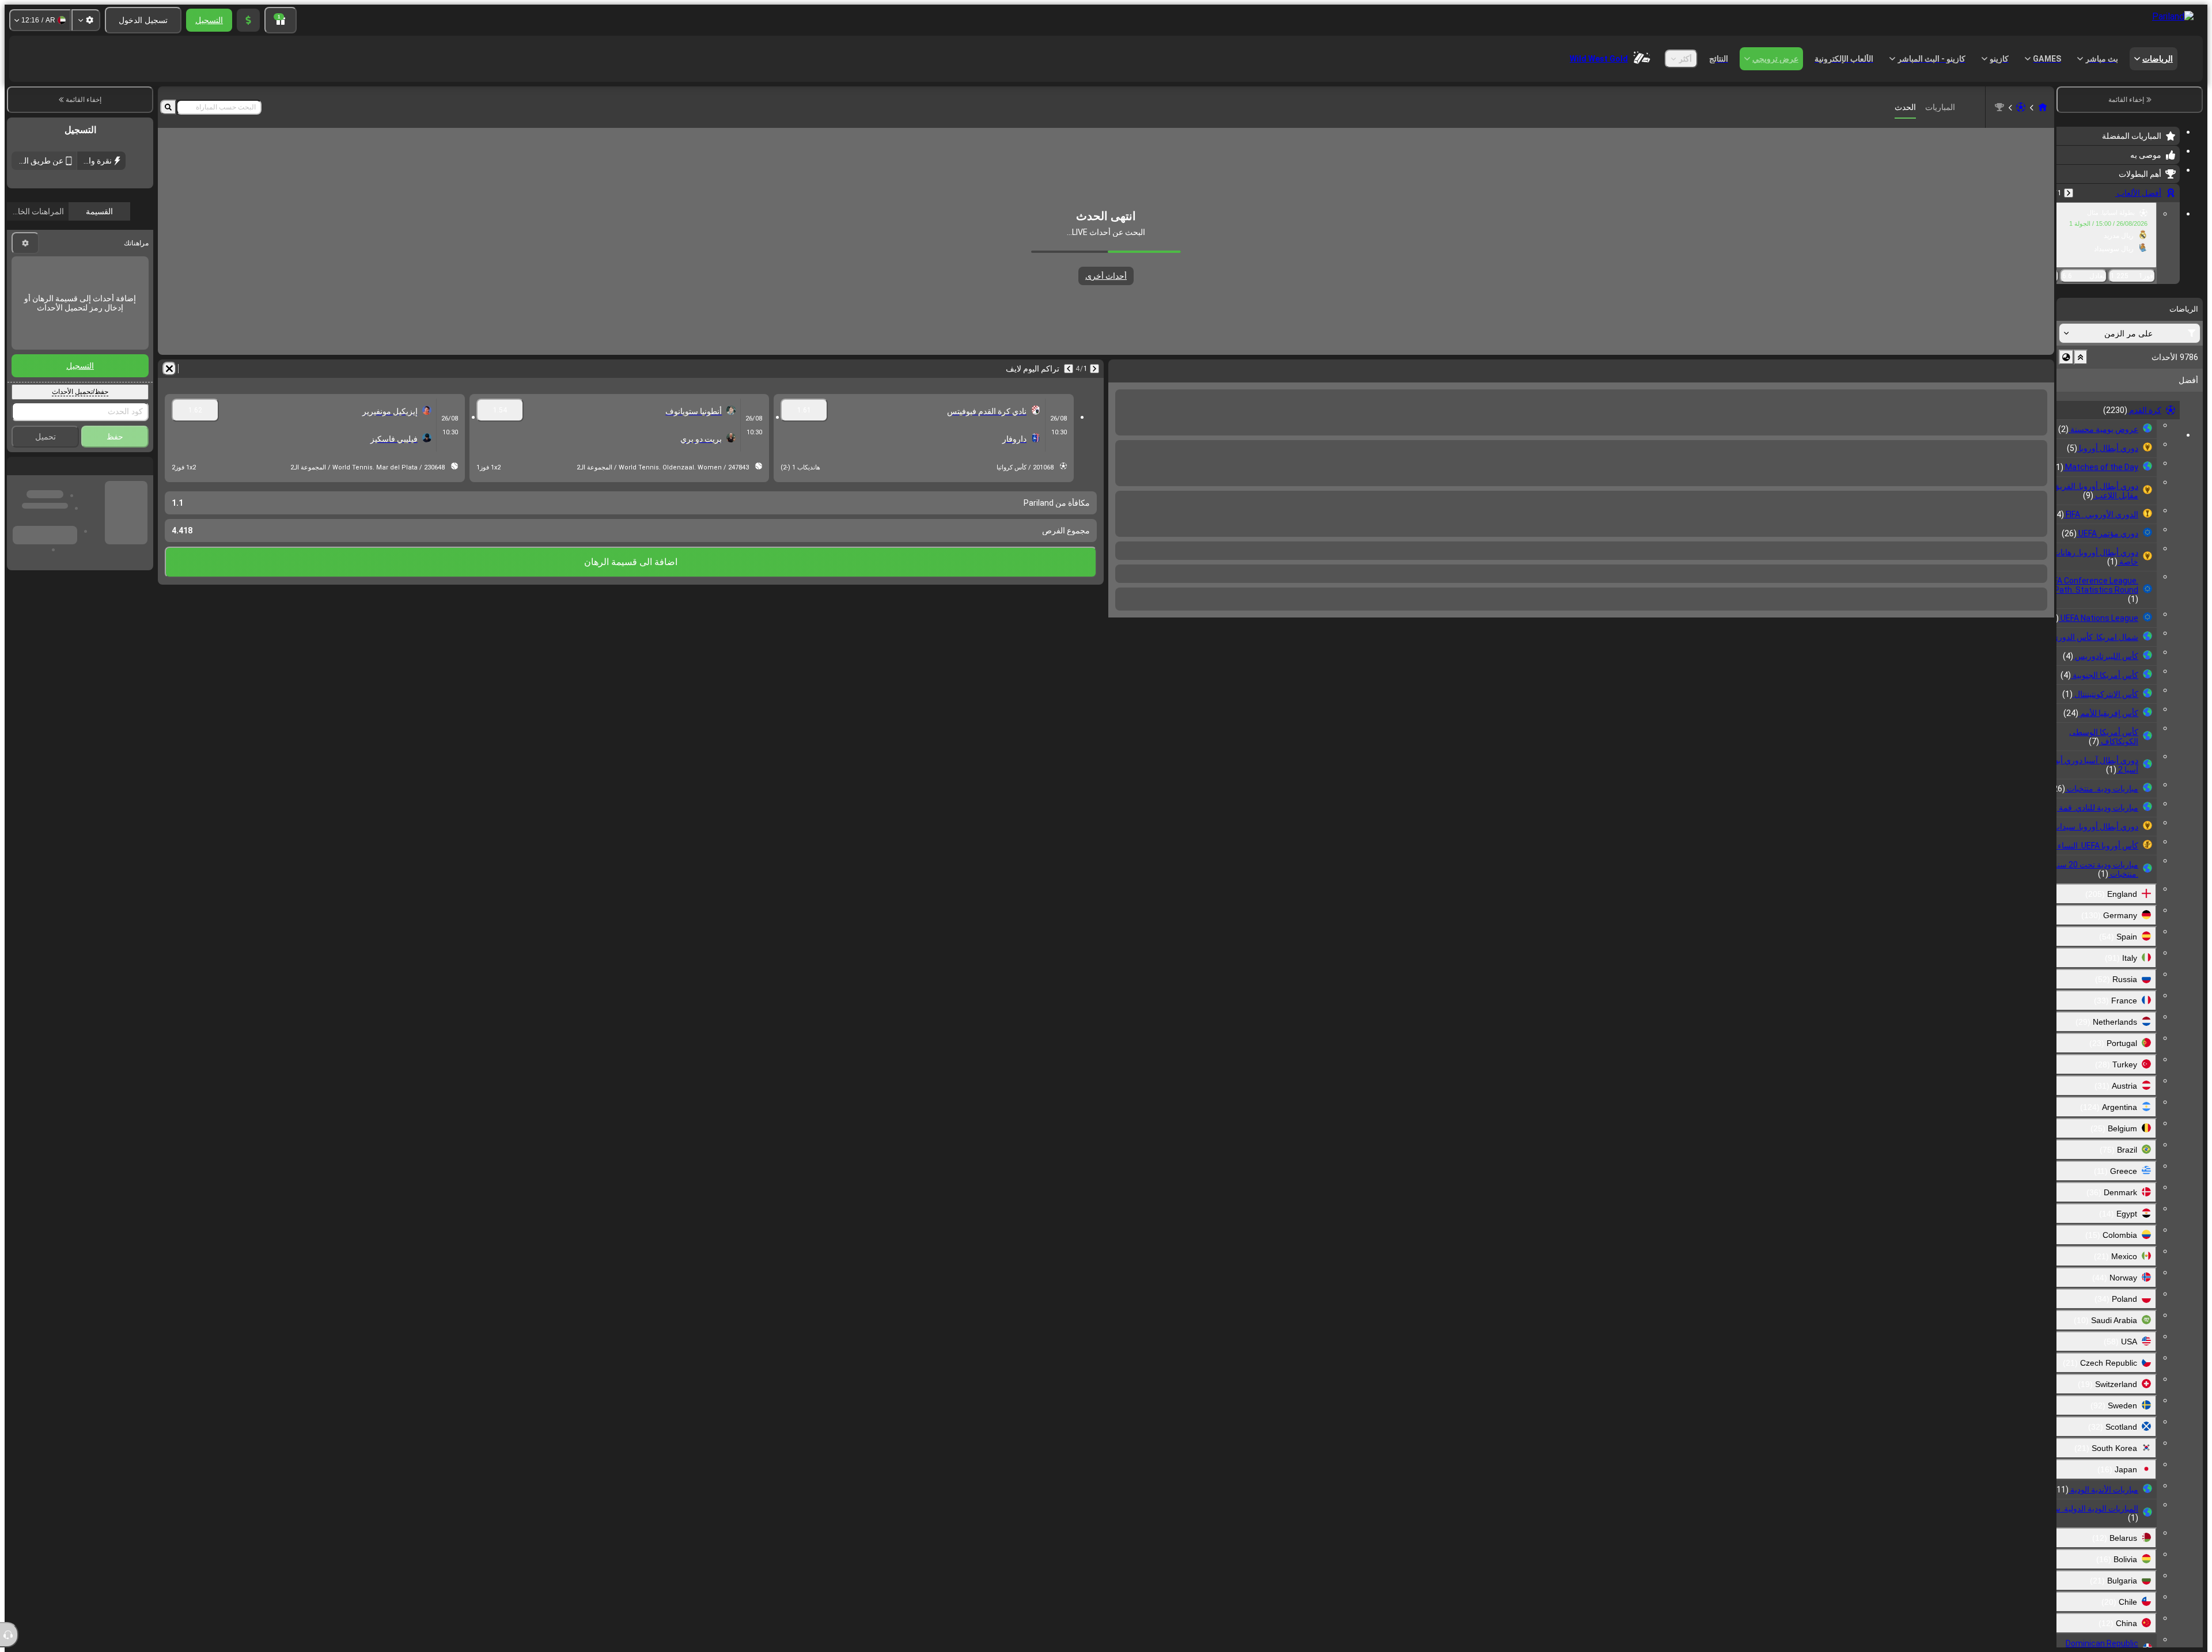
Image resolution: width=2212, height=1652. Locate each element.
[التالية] (2015, 369)
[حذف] (1120, 369)
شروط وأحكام (132, 271)
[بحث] (168, 107)
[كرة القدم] (2021, 107)
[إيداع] (248, 20)
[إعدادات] (86, 20)
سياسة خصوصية (92, 271)
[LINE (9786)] (2043, 107)
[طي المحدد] (2081, 357)
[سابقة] (2069, 193)
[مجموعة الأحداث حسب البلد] (2066, 357)
